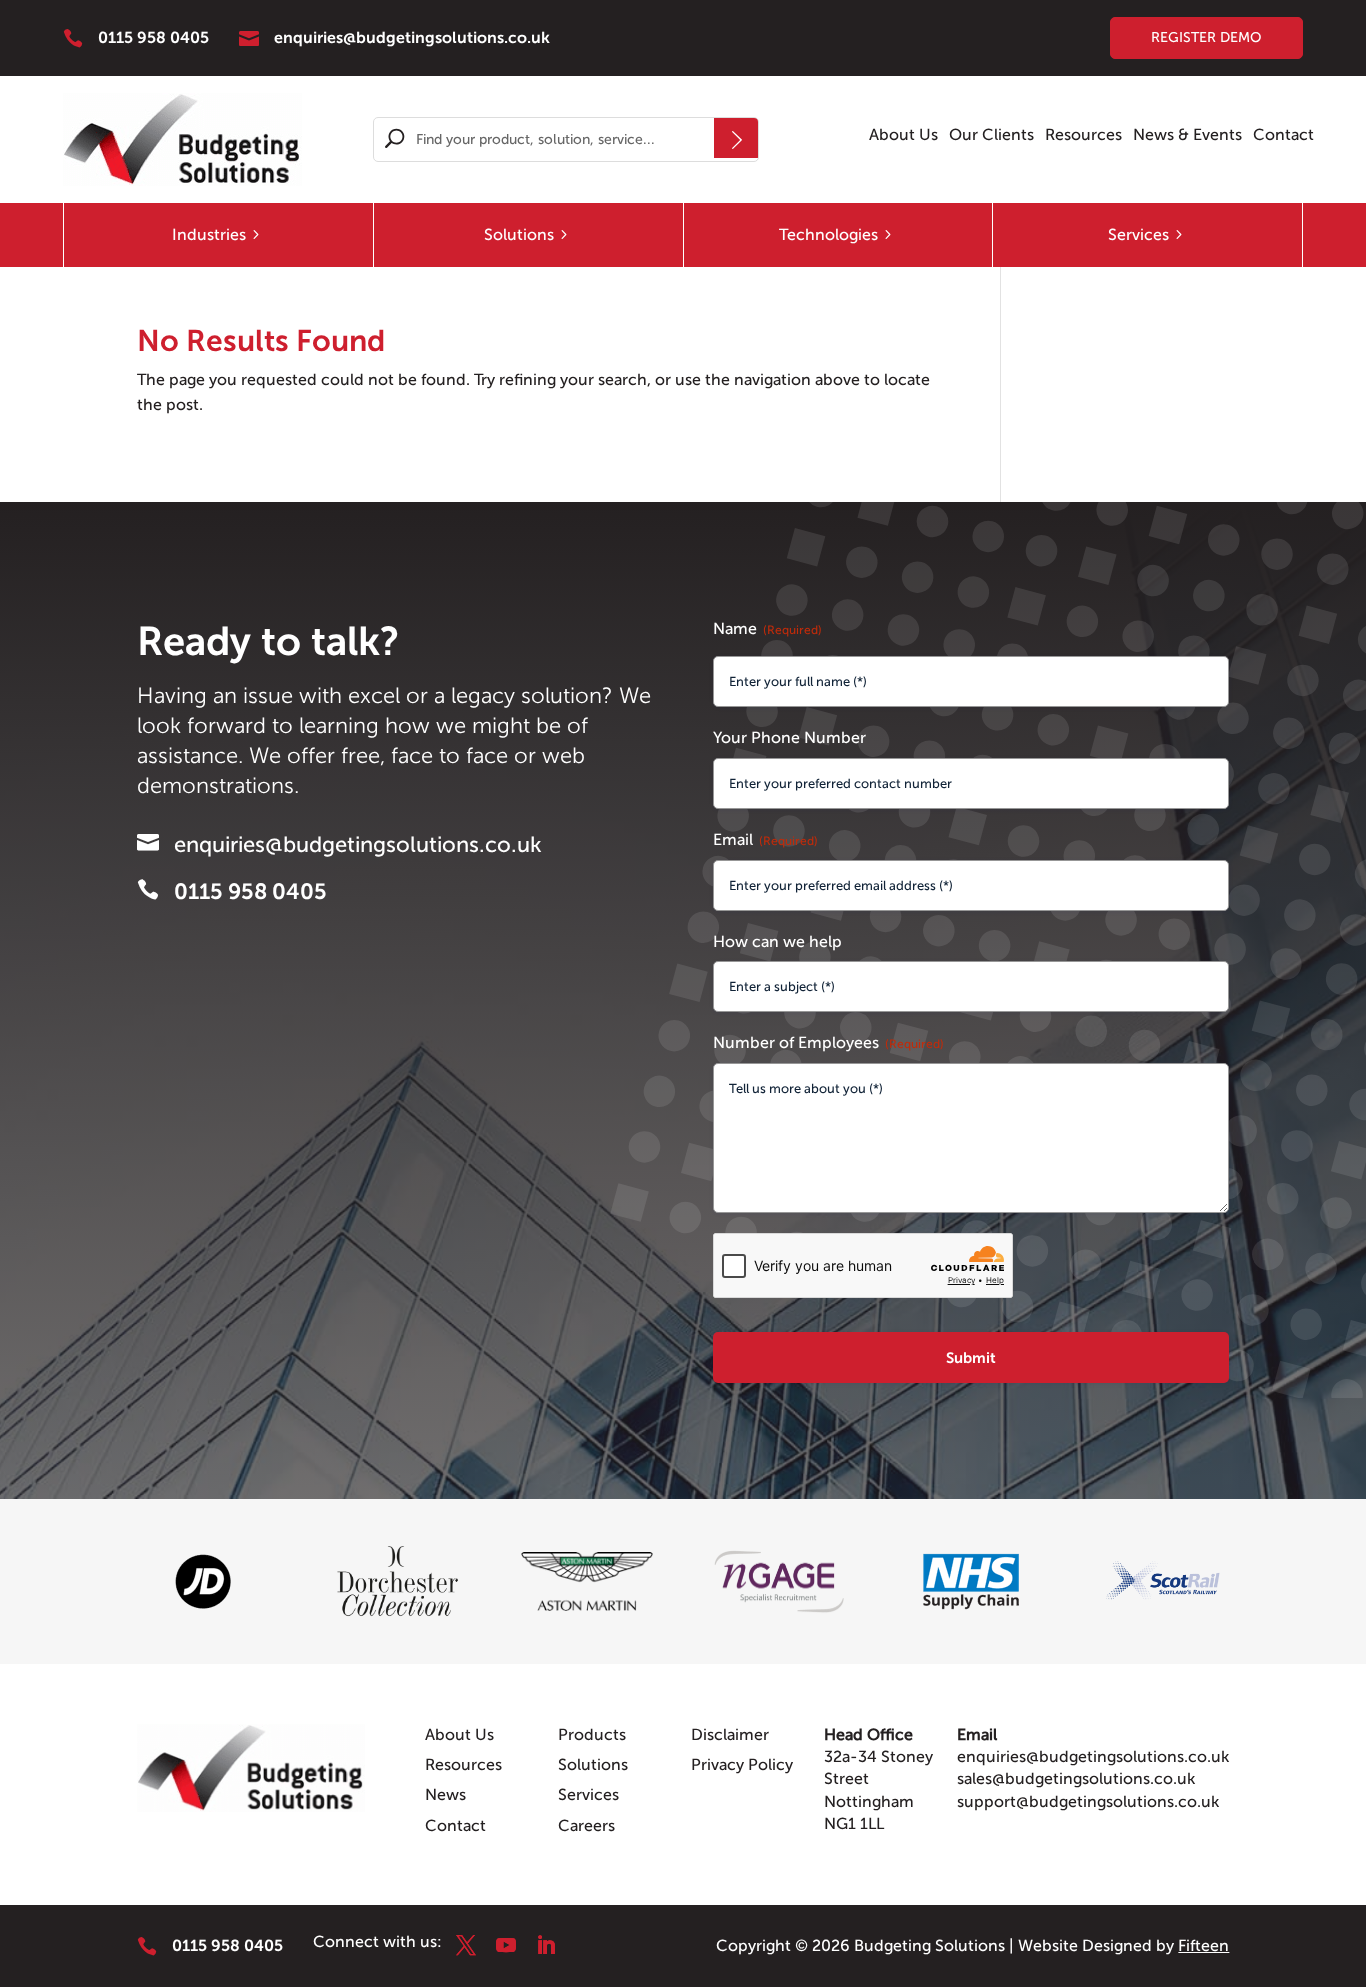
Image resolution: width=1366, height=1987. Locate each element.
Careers (586, 1826)
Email (765, 840)
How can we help (777, 942)
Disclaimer (730, 1735)
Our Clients (991, 136)
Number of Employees (828, 1043)
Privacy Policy (742, 1765)
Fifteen (1203, 1946)
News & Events (1187, 136)
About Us (903, 136)
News (445, 1795)
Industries (209, 235)
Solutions (519, 235)
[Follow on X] (466, 1945)
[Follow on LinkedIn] (546, 1945)
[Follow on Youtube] (506, 1945)
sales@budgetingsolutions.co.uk (1076, 1779)
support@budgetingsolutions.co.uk (1088, 1802)
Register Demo (1206, 37)
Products (592, 1735)
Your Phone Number (789, 738)
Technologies (828, 235)
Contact (1283, 136)
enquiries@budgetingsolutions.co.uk (1093, 1757)
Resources (1083, 136)
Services (1138, 235)
